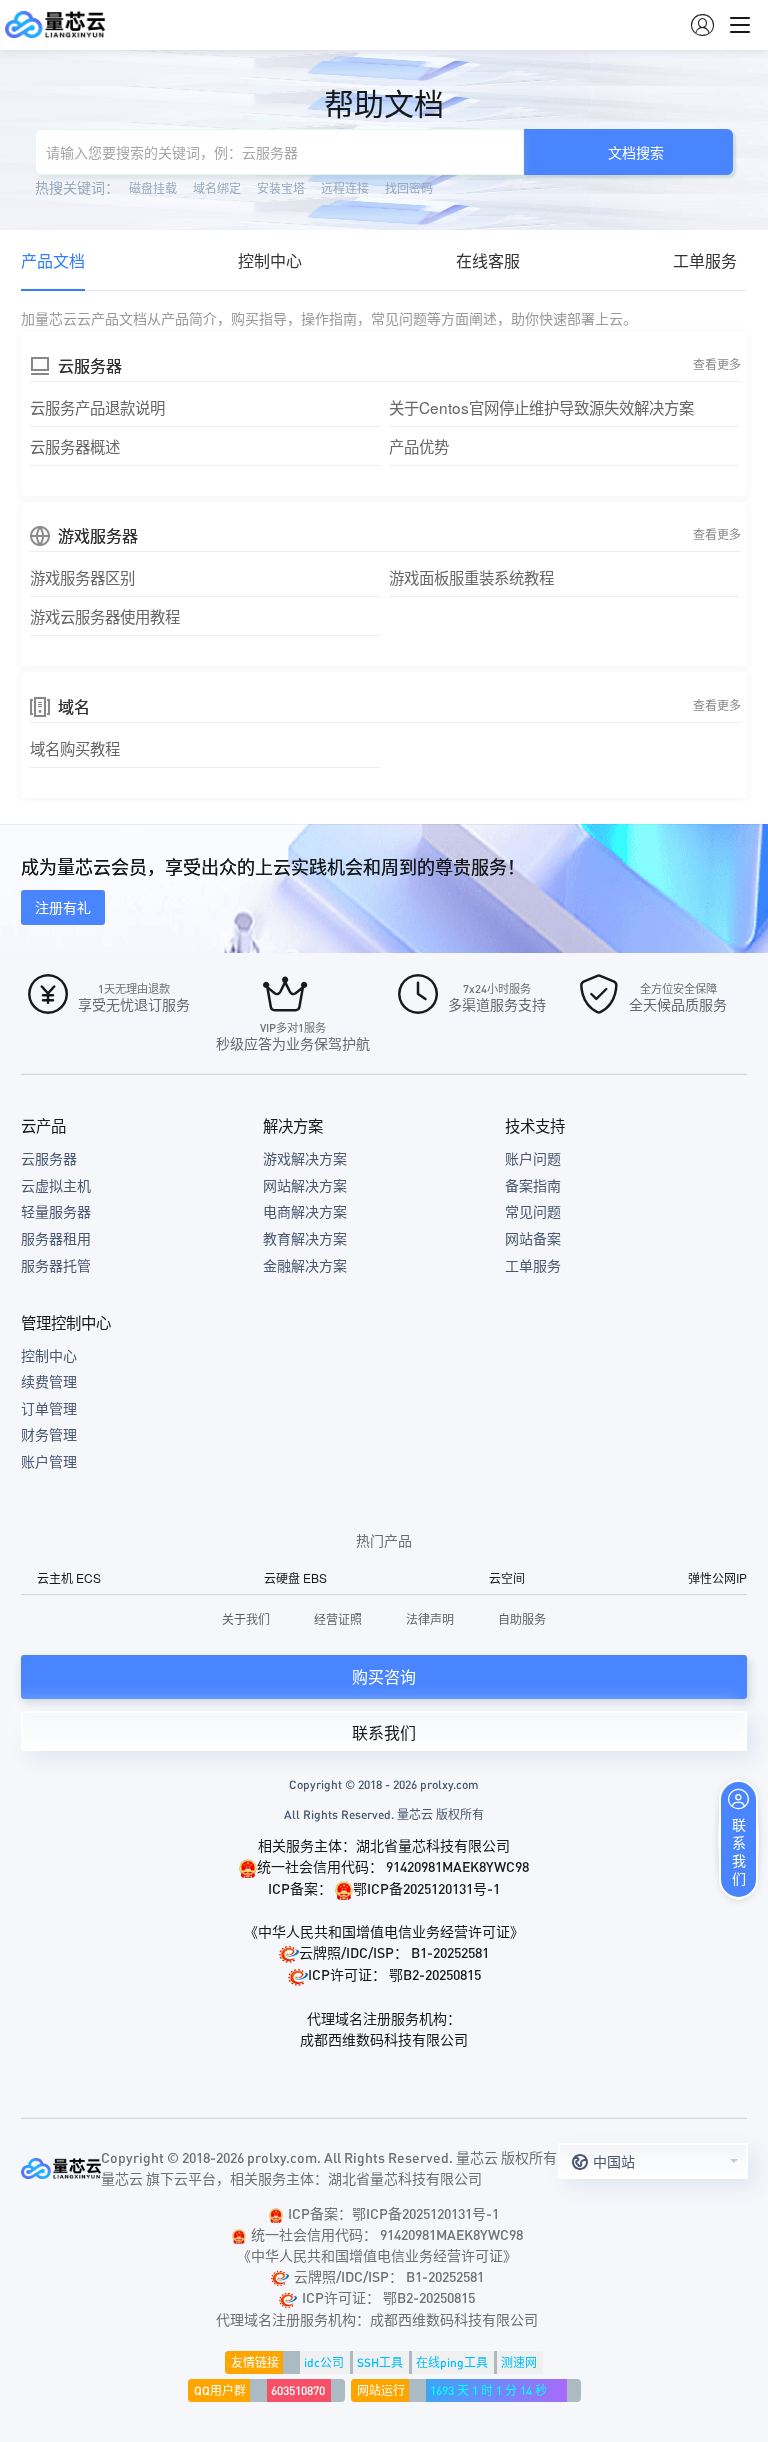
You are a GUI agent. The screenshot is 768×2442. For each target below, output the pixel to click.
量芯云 (55, 25)
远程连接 (345, 187)
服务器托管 (56, 1265)
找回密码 (409, 187)
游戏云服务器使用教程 (105, 616)
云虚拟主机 (56, 1185)
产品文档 (53, 260)
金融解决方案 (305, 1265)
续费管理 (49, 1381)
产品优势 (419, 446)
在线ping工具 (452, 2362)
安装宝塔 (281, 187)
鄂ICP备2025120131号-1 (426, 1888)
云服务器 (49, 1158)
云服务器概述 (75, 446)
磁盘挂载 (153, 187)
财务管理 (49, 1434)
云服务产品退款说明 (97, 407)
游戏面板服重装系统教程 (471, 577)
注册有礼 (63, 907)
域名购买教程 (75, 748)
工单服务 (705, 260)
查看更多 (717, 363)
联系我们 (384, 1732)
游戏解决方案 (305, 1158)
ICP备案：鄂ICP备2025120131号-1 (393, 2213)
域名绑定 (217, 187)
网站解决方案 (305, 1185)
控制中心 (270, 260)
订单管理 (49, 1408)
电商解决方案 (305, 1211)
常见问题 (533, 1211)
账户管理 (49, 1461)
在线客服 (488, 260)
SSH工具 (380, 2362)
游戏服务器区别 (82, 577)
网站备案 (533, 1238)
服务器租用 (56, 1238)
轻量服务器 (56, 1211)
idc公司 (324, 2362)
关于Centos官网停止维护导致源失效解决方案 (541, 407)
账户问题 (533, 1158)
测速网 (519, 2362)
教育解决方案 (305, 1238)
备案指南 (533, 1185)
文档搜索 (636, 152)
